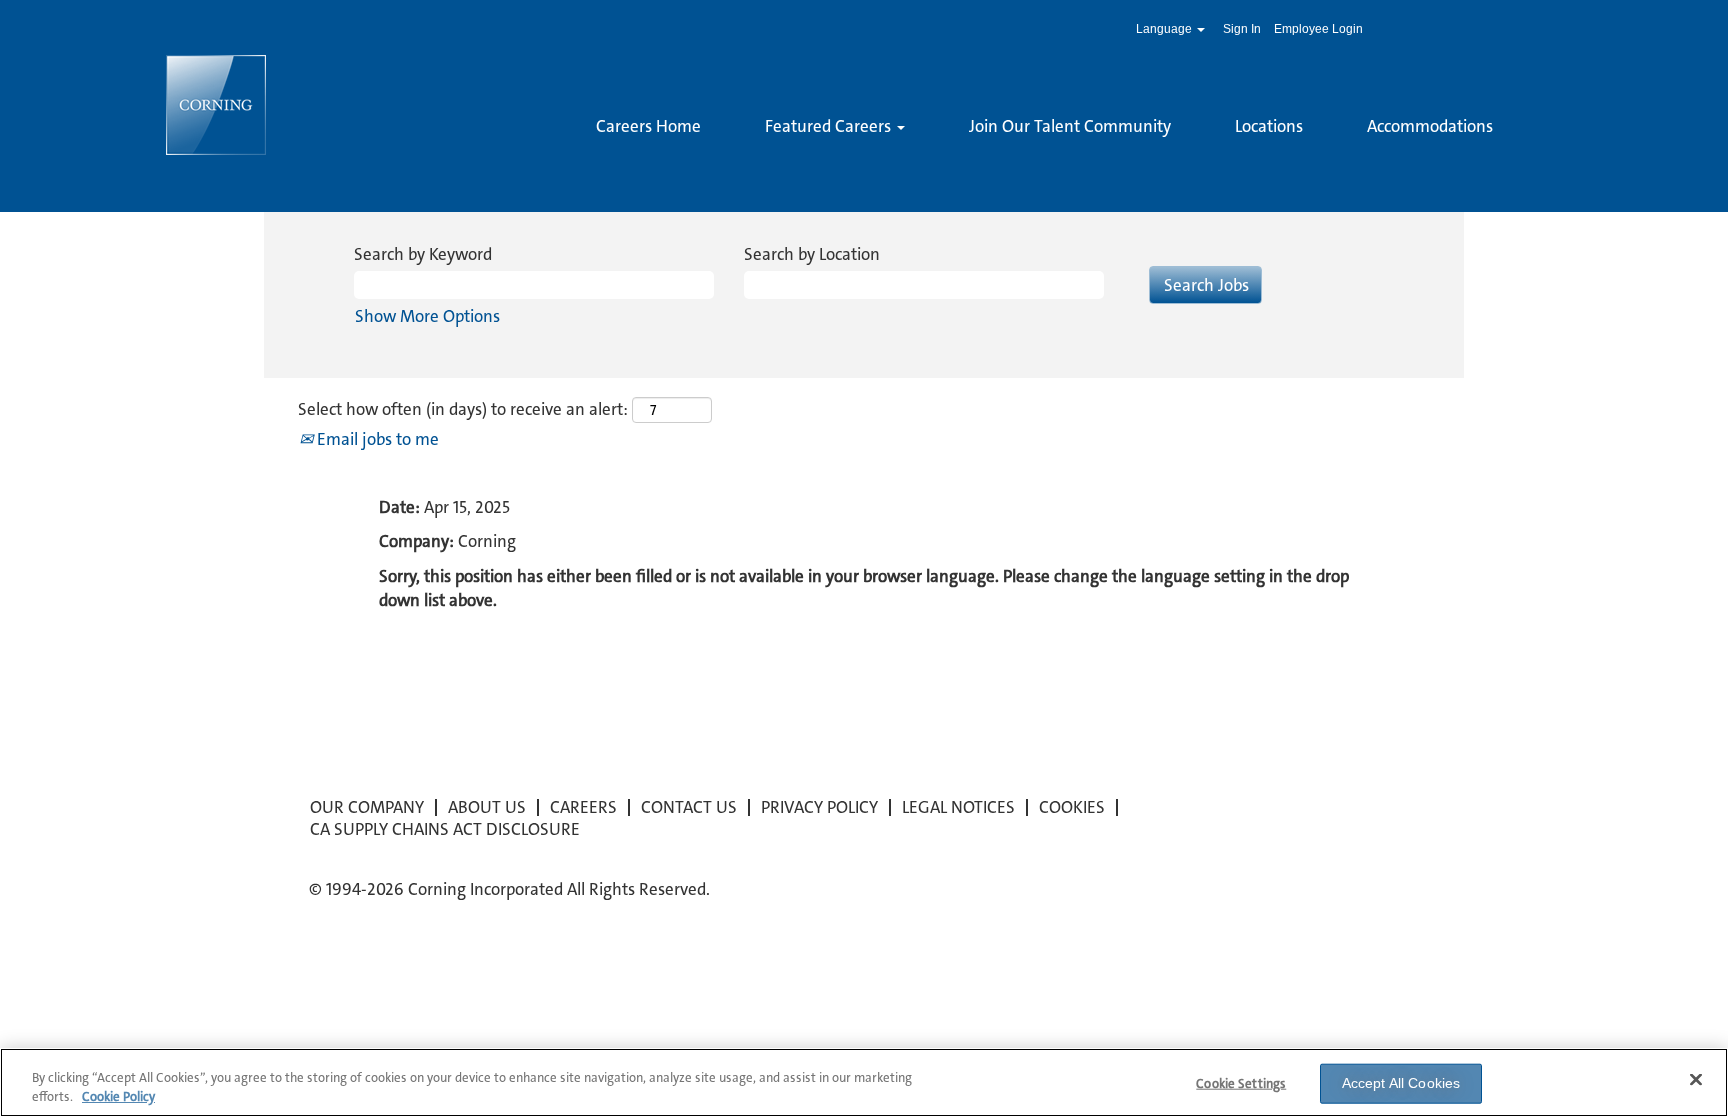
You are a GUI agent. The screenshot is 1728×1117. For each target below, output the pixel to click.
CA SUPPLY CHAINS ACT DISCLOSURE (445, 829)
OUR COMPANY (367, 807)
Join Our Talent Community (1070, 126)
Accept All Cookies (1401, 1083)
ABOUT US (487, 807)
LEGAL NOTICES (958, 807)
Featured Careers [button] (830, 126)
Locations (1269, 126)
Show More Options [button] (427, 316)
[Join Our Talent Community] (596, 160)
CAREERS (583, 807)
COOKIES (1072, 807)
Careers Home (648, 126)
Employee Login (1318, 29)
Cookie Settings (1241, 1083)
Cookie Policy (118, 1096)
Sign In (1242, 29)
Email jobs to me (376, 439)
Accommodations (1430, 126)
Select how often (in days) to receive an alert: (463, 409)
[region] (864, 1082)
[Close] (1696, 1080)
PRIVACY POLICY (819, 807)
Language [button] (1165, 29)
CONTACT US (689, 807)
